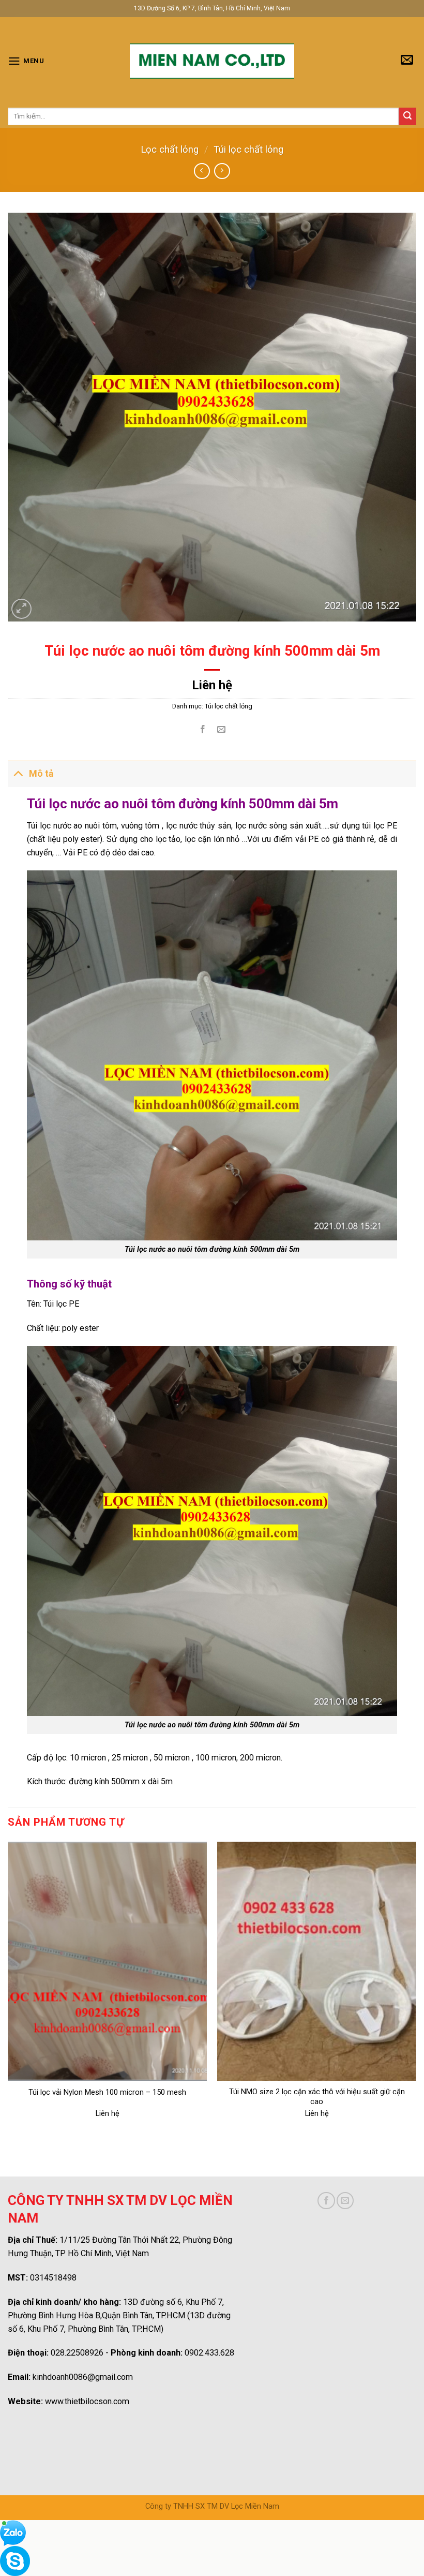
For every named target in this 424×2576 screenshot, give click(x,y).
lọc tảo (167, 839)
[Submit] (407, 116)
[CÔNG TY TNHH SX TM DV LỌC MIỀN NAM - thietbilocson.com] (212, 61)
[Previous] (8, 1990)
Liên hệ (212, 685)
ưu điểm (277, 839)
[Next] (416, 1990)
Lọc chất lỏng (170, 150)
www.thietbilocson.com (87, 2401)
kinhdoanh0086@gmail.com (83, 2377)
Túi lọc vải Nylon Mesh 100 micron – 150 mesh (107, 2092)
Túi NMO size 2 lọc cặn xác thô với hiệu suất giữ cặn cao (317, 2097)
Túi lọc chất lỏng (248, 150)
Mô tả (41, 774)
